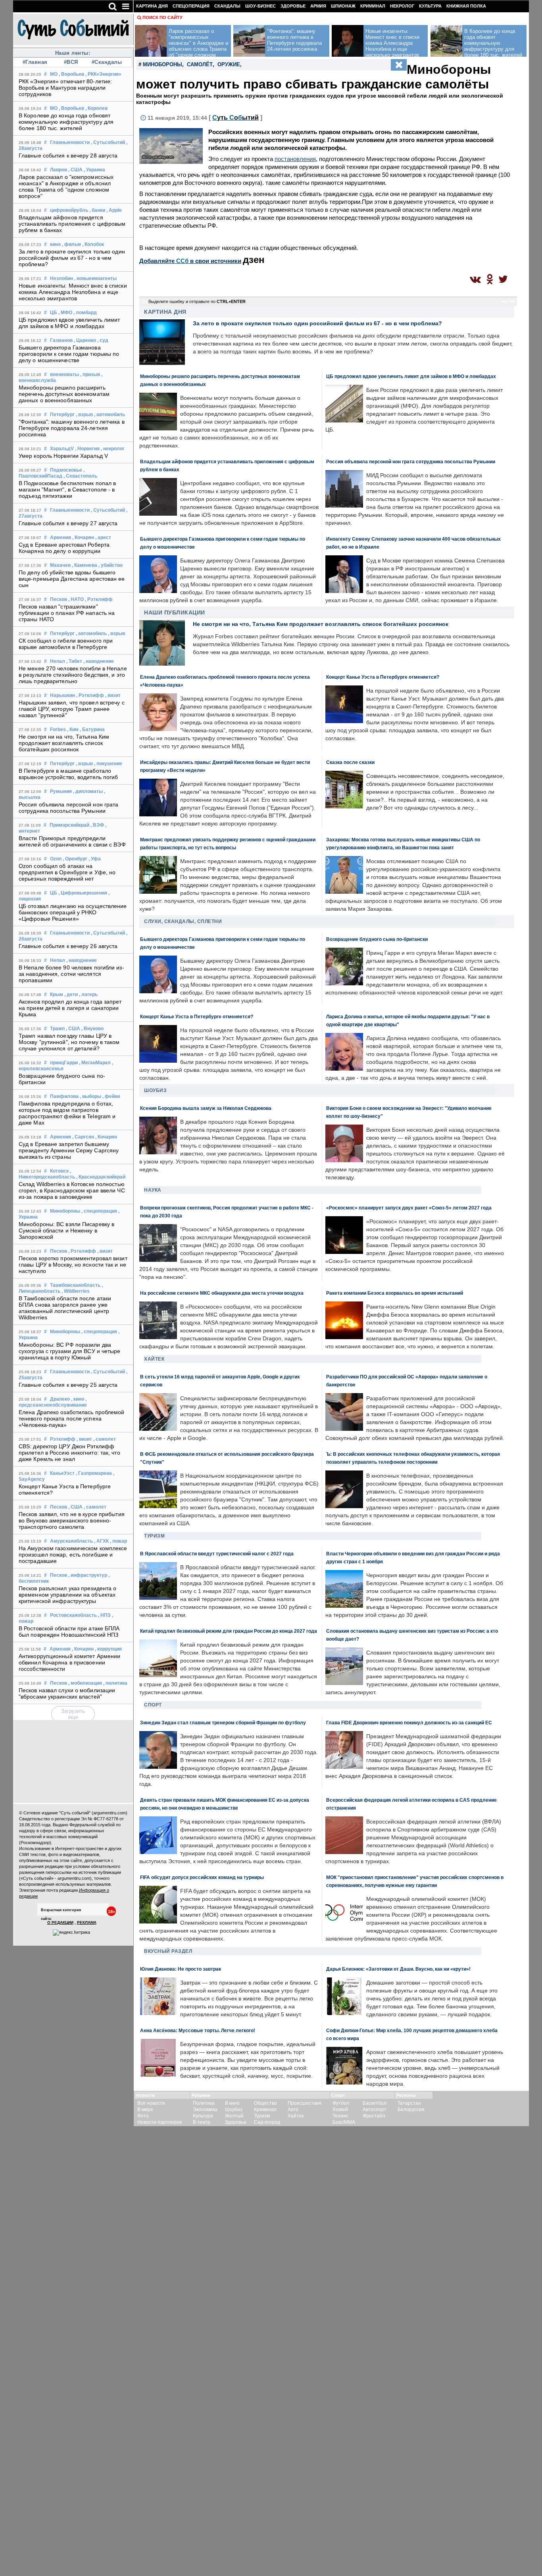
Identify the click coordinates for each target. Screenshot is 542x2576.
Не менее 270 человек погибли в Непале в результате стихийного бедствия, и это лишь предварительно (73, 675)
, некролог (113, 449)
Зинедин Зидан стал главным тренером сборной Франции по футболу (223, 1723)
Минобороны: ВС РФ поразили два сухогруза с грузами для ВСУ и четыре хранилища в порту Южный (70, 1351)
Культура (430, 6)
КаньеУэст (62, 1473)
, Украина (94, 170)
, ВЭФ (97, 825)
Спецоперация (191, 6)
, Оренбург (75, 859)
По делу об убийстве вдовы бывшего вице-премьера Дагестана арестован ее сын (72, 579)
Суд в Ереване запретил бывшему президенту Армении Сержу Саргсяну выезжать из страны (69, 1150)
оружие (229, 64)
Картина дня (152, 6)
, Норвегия (87, 449)
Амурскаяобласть (71, 1541)
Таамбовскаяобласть (75, 1285)
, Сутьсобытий (108, 142)
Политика (204, 2103)
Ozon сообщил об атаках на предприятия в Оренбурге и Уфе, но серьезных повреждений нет (67, 872)
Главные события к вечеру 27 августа (68, 523)
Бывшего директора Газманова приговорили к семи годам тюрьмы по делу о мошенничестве (69, 354)
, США (75, 170)
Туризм (154, 1536)
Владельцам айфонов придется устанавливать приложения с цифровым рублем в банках (72, 224)
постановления (295, 159)
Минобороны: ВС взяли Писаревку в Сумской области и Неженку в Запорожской (66, 1230)
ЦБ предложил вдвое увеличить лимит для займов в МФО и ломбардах (69, 323)
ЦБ (54, 313)
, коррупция (108, 1649)
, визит (113, 695)
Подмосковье (66, 470)
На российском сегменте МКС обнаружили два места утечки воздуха (222, 1293)
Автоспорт (375, 2110)
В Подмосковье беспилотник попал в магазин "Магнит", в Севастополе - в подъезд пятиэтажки (67, 489)
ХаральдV (62, 449)
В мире (145, 2110)
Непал (58, 661)
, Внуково (92, 1029)
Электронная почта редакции (48, 1890)
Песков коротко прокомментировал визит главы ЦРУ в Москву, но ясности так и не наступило (73, 1265)
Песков (59, 599)
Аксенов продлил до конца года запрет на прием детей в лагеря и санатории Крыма (70, 1008)
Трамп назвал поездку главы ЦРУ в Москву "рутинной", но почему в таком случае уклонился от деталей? (69, 1042)
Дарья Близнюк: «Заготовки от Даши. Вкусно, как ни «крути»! (398, 1969)
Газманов (61, 340)
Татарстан (409, 2103)
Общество (265, 2103)
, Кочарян (83, 537)
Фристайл (374, 2116)
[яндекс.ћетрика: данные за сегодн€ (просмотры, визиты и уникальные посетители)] (71, 1933)
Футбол (341, 2103)
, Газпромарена (94, 1473)
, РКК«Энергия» (103, 74)
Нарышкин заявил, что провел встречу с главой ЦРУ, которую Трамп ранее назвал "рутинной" (72, 709)
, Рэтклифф (99, 599)
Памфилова (64, 1096)
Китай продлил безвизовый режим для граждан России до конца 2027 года (229, 1631)
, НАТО (76, 599)
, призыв (90, 374)
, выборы (90, 1096)
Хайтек (154, 1359)
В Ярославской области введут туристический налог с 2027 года (217, 1554)
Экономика (205, 2110)
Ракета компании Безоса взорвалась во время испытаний (395, 1293)
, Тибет (74, 661)
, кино (78, 1399)
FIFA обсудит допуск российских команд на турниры (202, 1877)
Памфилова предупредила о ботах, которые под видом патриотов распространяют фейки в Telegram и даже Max (67, 1113)
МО (54, 74)
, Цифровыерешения (83, 893)
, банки (97, 210)
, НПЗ (104, 1615)
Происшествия (305, 2103)
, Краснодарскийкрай (101, 1177)
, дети (71, 994)
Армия (318, 6)
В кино (232, 2103)
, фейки (111, 1096)
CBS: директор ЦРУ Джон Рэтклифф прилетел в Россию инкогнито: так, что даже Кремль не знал (69, 1453)
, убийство (111, 565)
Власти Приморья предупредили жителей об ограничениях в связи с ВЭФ (72, 841)
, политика (115, 1683)
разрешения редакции (41, 1866)
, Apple (114, 210)
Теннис (340, 2116)
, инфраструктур (88, 1575)
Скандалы (227, 6)
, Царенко (85, 340)
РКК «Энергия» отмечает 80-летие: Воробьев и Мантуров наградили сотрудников (65, 88)
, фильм (71, 244)
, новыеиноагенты (95, 278)
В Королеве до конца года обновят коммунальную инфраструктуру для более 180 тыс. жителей (66, 122)
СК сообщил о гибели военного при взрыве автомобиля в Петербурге (66, 644)
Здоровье (293, 6)
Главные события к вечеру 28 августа (68, 155)
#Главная (35, 62)
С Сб (235, 118)
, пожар (118, 1541)
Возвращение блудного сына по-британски (377, 939)
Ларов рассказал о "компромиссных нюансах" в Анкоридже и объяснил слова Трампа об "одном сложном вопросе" (66, 186)
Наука (153, 1190)
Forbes (58, 729)
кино (55, 244)
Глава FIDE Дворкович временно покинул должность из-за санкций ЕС (409, 1723)
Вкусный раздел (168, 1951)
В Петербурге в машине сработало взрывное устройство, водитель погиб (68, 774)
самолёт (200, 64)
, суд (103, 340)
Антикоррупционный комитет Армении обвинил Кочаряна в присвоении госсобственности (69, 1662)
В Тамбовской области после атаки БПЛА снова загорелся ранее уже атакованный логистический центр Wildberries (65, 1308)
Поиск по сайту (162, 17)
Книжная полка (466, 6)
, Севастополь (80, 476)
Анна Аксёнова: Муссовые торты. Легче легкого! (198, 2030)
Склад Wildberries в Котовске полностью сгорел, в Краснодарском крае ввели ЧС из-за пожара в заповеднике (72, 1190)
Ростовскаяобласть (73, 1615)
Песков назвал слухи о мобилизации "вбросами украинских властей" (67, 1693)
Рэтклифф (63, 1439)
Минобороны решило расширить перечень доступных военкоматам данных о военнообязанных (64, 394)
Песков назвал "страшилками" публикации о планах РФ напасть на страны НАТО (67, 613)
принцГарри (64, 1063)
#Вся (71, 62)
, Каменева (85, 565)
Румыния (61, 791)
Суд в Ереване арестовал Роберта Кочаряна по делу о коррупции (64, 548)
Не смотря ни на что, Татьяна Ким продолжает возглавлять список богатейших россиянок (64, 743)
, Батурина (92, 729)
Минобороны (65, 1211)
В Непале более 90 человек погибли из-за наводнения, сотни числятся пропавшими (71, 974)
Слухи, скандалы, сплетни (183, 921)
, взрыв (84, 415)
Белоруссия (411, 2110)
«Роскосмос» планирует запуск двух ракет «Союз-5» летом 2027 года (409, 1208)
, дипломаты (88, 791)
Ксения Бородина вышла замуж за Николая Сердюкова (206, 1108)
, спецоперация (99, 1211)
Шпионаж (343, 6)
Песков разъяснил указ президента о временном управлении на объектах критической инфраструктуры (67, 1595)
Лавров (59, 170)
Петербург (62, 415)
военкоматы (64, 374)
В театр (202, 2122)
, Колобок (93, 244)
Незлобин (62, 278)
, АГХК (101, 1541)
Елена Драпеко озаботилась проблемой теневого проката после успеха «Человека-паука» (72, 1419)
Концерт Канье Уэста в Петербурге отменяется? (383, 677)
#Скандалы (107, 62)
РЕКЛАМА (87, 1922)
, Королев (96, 108)
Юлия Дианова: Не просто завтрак (181, 1969)
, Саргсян (83, 1137)
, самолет (105, 1439)
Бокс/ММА (344, 2122)
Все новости (151, 2103)
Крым (57, 994)
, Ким (73, 729)
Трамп (57, 1029)
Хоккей (340, 2110)
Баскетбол (375, 2103)
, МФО (65, 313)
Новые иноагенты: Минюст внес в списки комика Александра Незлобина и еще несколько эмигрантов (73, 292)
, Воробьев (71, 74)
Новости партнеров (160, 2122)
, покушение (108, 764)
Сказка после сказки (350, 762)
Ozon (56, 859)
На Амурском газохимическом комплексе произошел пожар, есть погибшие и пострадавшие (73, 1555)
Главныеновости (70, 142)
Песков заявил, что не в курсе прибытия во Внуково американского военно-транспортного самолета (72, 1520)
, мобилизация (85, 1683)
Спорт (153, 1705)
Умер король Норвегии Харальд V (63, 456)
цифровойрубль (69, 210)
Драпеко (60, 1399)
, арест (103, 537)
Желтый (234, 2116)
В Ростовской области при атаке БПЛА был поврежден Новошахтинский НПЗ (69, 1632)
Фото (143, 2116)
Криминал (373, 6)
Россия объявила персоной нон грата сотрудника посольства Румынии (68, 808)
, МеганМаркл (95, 1063)
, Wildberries (76, 1291)
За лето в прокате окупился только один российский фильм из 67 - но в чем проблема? (72, 258)
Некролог (402, 6)
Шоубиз (155, 1090)
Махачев (60, 565)
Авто (293, 2110)
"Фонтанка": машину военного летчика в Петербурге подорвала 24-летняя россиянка (72, 428)
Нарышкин (62, 695)
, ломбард (85, 313)
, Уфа (95, 859)
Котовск (59, 1171)
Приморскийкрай (69, 825)
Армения (61, 537)
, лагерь (88, 994)
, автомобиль (110, 415)
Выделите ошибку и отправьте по (197, 301)
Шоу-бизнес (260, 6)
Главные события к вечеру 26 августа (68, 946)
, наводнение (99, 661)
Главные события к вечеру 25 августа (68, 1385)
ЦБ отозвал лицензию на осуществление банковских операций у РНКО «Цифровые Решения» (73, 912)
